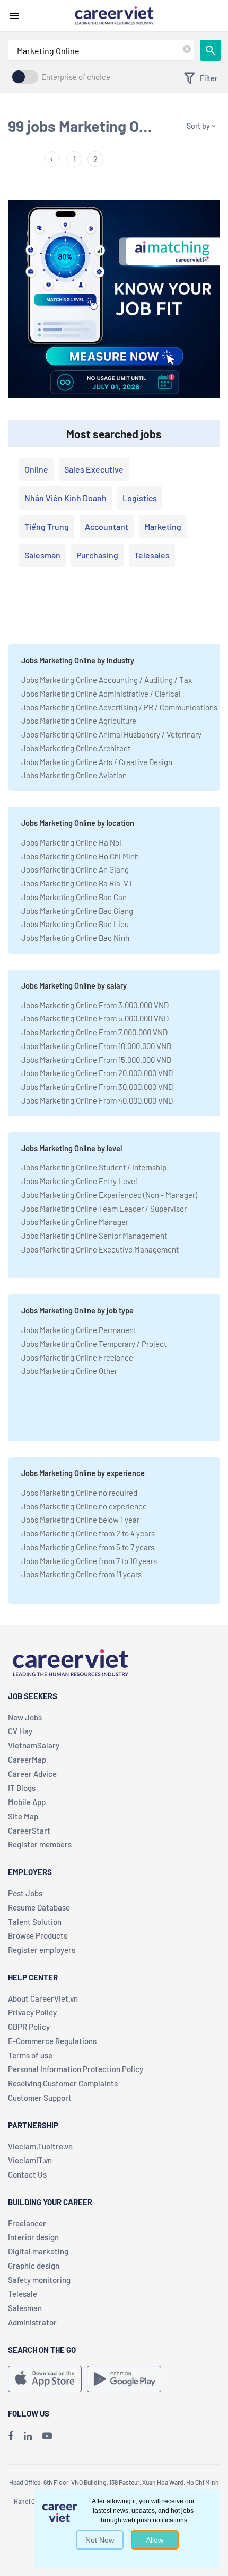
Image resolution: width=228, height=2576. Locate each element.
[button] (52, 159)
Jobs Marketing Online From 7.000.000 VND (94, 1032)
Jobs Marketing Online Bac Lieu (75, 924)
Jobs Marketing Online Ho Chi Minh (80, 856)
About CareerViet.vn (43, 1998)
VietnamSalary (34, 1745)
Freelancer (27, 2223)
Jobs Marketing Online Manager (75, 1222)
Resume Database (39, 1907)
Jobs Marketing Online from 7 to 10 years (89, 1561)
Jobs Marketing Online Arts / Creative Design (97, 762)
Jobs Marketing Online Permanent (79, 1330)
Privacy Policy (32, 2012)
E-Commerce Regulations (52, 2041)
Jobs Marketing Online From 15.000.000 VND (96, 1060)
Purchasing (97, 555)
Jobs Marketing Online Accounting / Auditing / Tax (107, 680)
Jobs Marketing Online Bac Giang (77, 911)
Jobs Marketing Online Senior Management (94, 1236)
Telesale (23, 2294)
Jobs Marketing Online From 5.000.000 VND (95, 1018)
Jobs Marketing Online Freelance (77, 1357)
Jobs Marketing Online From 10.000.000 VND (96, 1046)
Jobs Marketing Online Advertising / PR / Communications (119, 707)
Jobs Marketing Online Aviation (74, 775)
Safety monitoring (39, 2280)
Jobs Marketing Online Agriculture (79, 721)
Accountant (107, 526)
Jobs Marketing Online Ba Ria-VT (77, 883)
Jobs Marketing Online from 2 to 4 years (88, 1533)
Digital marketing (38, 2251)
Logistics (140, 498)
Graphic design (34, 2266)
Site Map (23, 1816)
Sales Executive (94, 469)
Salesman (42, 555)
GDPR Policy (29, 2027)
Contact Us (27, 2174)
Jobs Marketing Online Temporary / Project (94, 1344)
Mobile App (27, 1802)
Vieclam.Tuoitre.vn (40, 2146)
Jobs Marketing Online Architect (76, 748)
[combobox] (101, 50)
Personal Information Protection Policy (76, 2069)
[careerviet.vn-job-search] (45, 2379)
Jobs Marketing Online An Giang (75, 869)
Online (36, 469)
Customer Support (40, 2098)
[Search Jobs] (211, 50)
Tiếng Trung (47, 526)
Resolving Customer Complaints (63, 2083)
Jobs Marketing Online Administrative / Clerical (101, 694)
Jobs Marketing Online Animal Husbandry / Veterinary (111, 734)
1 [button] (74, 159)
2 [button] (95, 159)
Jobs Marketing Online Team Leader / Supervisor (104, 1209)
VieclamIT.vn (30, 2160)
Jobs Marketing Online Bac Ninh (75, 938)
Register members (40, 1844)
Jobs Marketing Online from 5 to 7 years (88, 1547)
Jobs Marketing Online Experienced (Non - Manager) (109, 1195)
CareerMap (27, 1760)
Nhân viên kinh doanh (65, 498)
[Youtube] (47, 2436)
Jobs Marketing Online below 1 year (80, 1520)
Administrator (32, 2322)
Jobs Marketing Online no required (79, 1493)
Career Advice (32, 1774)
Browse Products (38, 1935)
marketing (163, 526)
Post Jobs (25, 1893)
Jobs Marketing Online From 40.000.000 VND (97, 1100)
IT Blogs (22, 1788)
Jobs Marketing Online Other (69, 1371)
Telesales (152, 555)
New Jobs (25, 1717)
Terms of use (30, 2055)
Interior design (33, 2237)
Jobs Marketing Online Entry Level (79, 1181)
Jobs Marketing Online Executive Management (100, 1249)
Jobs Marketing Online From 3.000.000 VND (95, 1005)
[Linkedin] (28, 2436)
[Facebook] (11, 2436)
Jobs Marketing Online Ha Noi (71, 842)
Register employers (42, 1950)
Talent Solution (35, 1922)
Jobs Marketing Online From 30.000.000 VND (97, 1087)
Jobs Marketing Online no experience (84, 1506)
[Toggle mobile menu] (14, 16)
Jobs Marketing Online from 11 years (81, 1574)
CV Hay (20, 1731)
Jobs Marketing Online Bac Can (74, 897)
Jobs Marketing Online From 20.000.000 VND (97, 1073)
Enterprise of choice (76, 77)
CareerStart (29, 1831)
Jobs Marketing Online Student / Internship (94, 1167)
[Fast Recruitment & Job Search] (114, 15)
